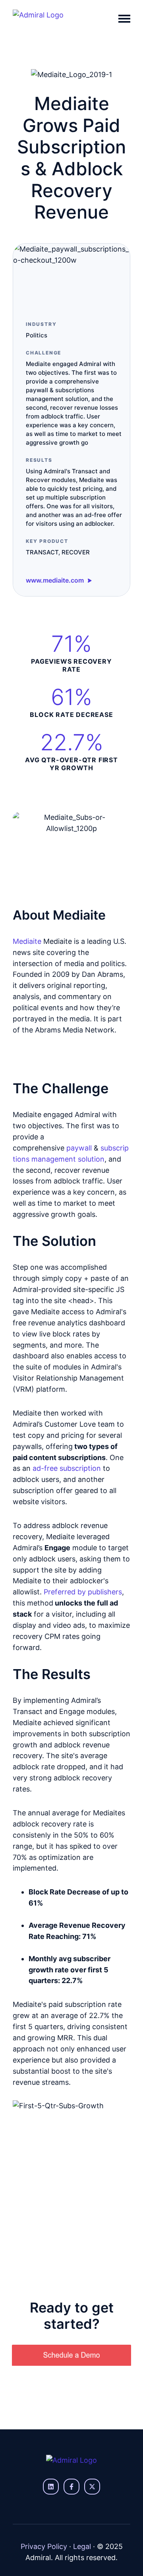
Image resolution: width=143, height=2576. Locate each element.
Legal (82, 2546)
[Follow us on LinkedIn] (51, 2487)
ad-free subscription (67, 1468)
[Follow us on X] (92, 2487)
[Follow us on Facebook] (71, 2487)
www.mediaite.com (56, 580)
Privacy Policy (44, 2546)
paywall (79, 1148)
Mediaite (27, 941)
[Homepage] (54, 19)
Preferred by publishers (83, 1592)
